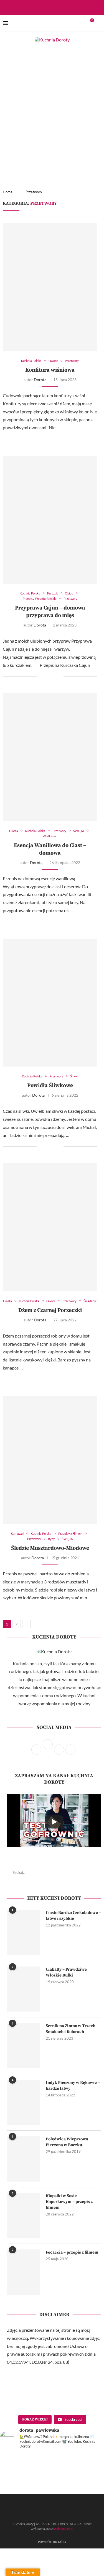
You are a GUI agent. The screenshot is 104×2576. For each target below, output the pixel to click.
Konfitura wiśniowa (50, 370)
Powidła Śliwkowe (50, 1086)
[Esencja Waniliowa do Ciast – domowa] (50, 757)
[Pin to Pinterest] (53, 439)
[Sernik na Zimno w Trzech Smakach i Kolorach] (24, 2045)
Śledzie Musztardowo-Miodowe (50, 1548)
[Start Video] (54, 1822)
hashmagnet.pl (63, 2529)
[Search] (98, 23)
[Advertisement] (52, 103)
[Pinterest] (61, 7)
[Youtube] (69, 7)
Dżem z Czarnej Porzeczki (50, 1310)
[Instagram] (54, 7)
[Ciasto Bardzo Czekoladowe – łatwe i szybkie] (24, 1932)
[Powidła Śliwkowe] (50, 1003)
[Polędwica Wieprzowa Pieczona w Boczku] (24, 2159)
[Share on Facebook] (48, 439)
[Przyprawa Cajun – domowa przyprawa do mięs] (50, 520)
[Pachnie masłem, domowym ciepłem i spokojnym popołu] (25, 2487)
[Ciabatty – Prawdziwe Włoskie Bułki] (24, 1989)
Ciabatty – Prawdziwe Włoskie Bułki (66, 1972)
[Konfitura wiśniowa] (50, 287)
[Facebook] (47, 7)
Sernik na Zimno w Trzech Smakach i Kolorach (71, 2029)
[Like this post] (41, 439)
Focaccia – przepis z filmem (72, 2252)
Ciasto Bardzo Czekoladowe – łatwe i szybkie (73, 1916)
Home (8, 192)
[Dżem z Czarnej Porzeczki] (50, 1227)
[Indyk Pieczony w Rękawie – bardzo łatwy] (24, 2102)
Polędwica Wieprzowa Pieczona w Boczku (67, 2142)
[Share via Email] (59, 439)
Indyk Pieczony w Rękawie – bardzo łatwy (73, 2086)
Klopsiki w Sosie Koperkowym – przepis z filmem (69, 2202)
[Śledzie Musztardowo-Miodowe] (50, 1460)
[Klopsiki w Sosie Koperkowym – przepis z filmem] (24, 2215)
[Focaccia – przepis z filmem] (24, 2272)
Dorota (40, 380)
